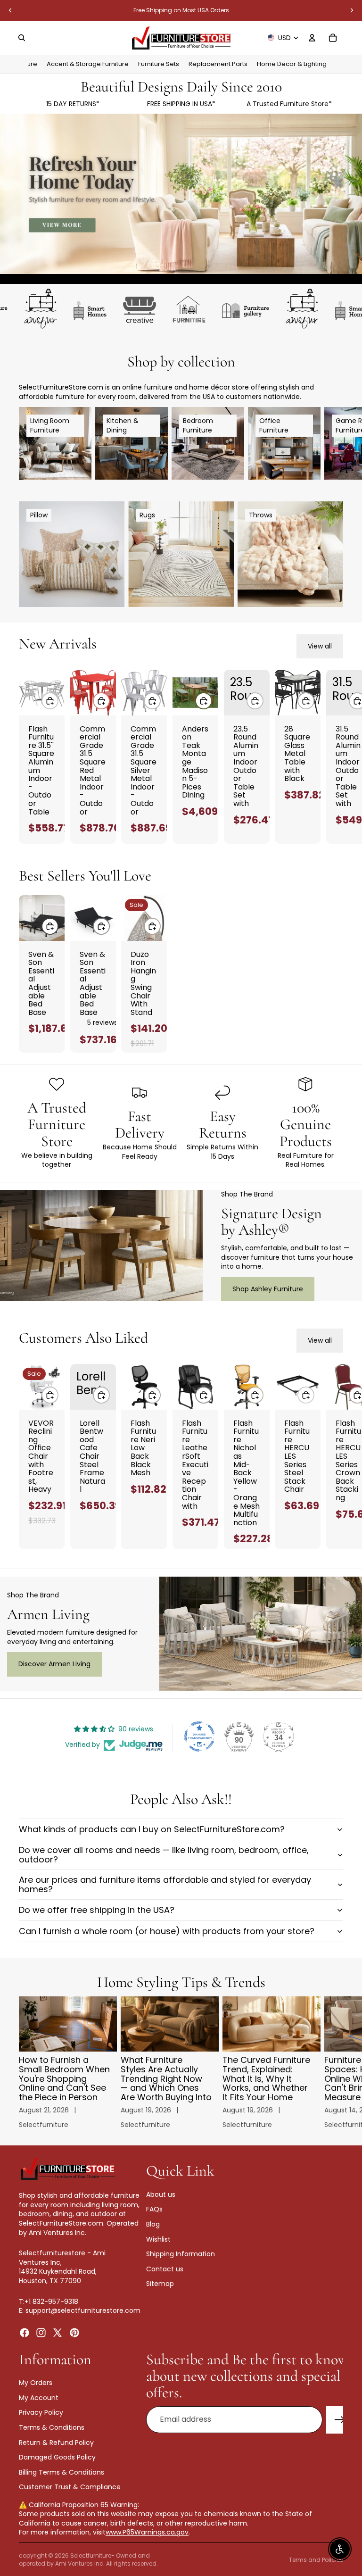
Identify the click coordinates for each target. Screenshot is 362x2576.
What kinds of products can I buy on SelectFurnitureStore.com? (152, 1829)
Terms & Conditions (52, 2427)
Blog (153, 2224)
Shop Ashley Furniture (268, 1289)
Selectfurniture (91, 2555)
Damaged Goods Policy (57, 2457)
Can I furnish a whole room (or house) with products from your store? (167, 1931)
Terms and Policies (316, 2560)
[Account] (312, 38)
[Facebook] (25, 2332)
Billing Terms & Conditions (62, 2472)
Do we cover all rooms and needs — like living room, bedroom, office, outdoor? (164, 1855)
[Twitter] (58, 2332)
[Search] (22, 38)
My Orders (36, 2383)
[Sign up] (340, 2419)
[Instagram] (41, 2332)
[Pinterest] (74, 2332)
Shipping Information (181, 2254)
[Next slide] (352, 10)
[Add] (50, 701)
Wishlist (158, 2239)
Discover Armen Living (54, 1664)
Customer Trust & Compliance (70, 2487)
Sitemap (160, 2284)
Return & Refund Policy (56, 2442)
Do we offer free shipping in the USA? (97, 1910)
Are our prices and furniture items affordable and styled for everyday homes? (165, 1884)
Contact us (165, 2269)
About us (161, 2194)
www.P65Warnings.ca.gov (147, 2532)
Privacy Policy (41, 2412)
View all (320, 646)
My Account (39, 2397)
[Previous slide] (10, 10)
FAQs (154, 2209)
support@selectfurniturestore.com (83, 2310)
